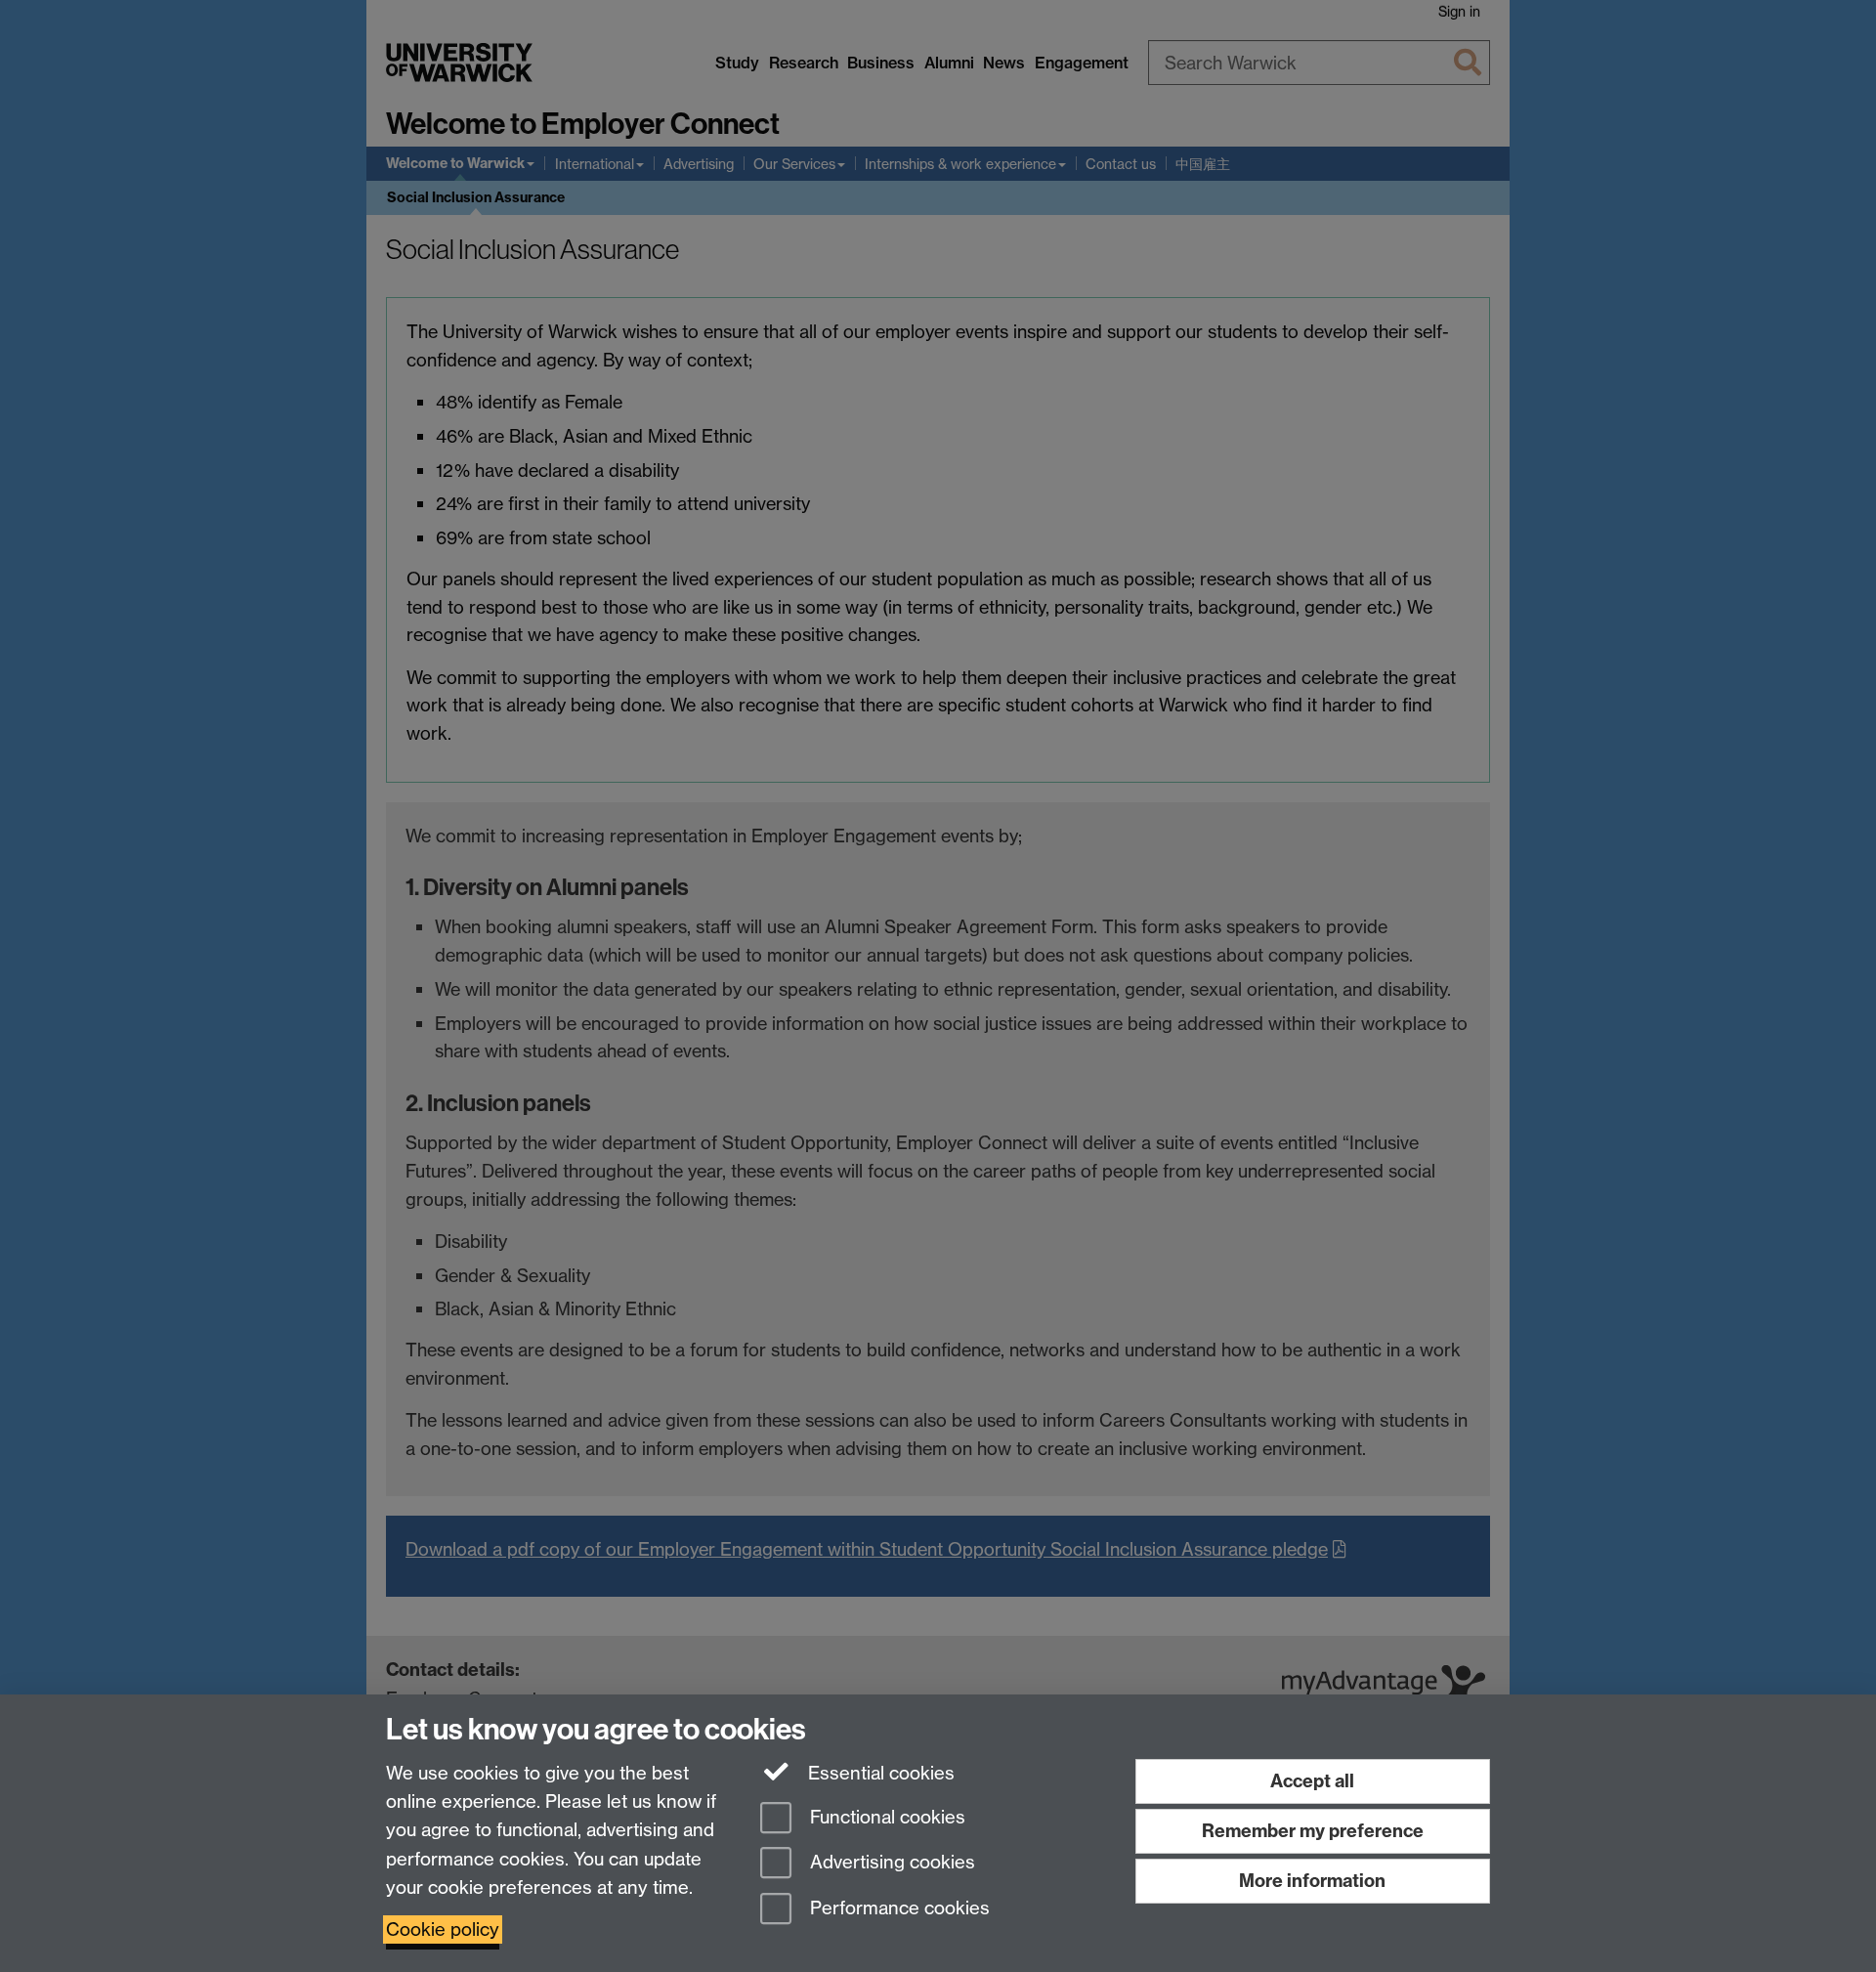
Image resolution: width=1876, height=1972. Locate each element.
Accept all (1312, 1781)
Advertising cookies (890, 1863)
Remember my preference (1313, 1831)
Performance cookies (897, 1909)
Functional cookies (885, 1817)
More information (1312, 1881)
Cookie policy (443, 1929)
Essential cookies (879, 1773)
